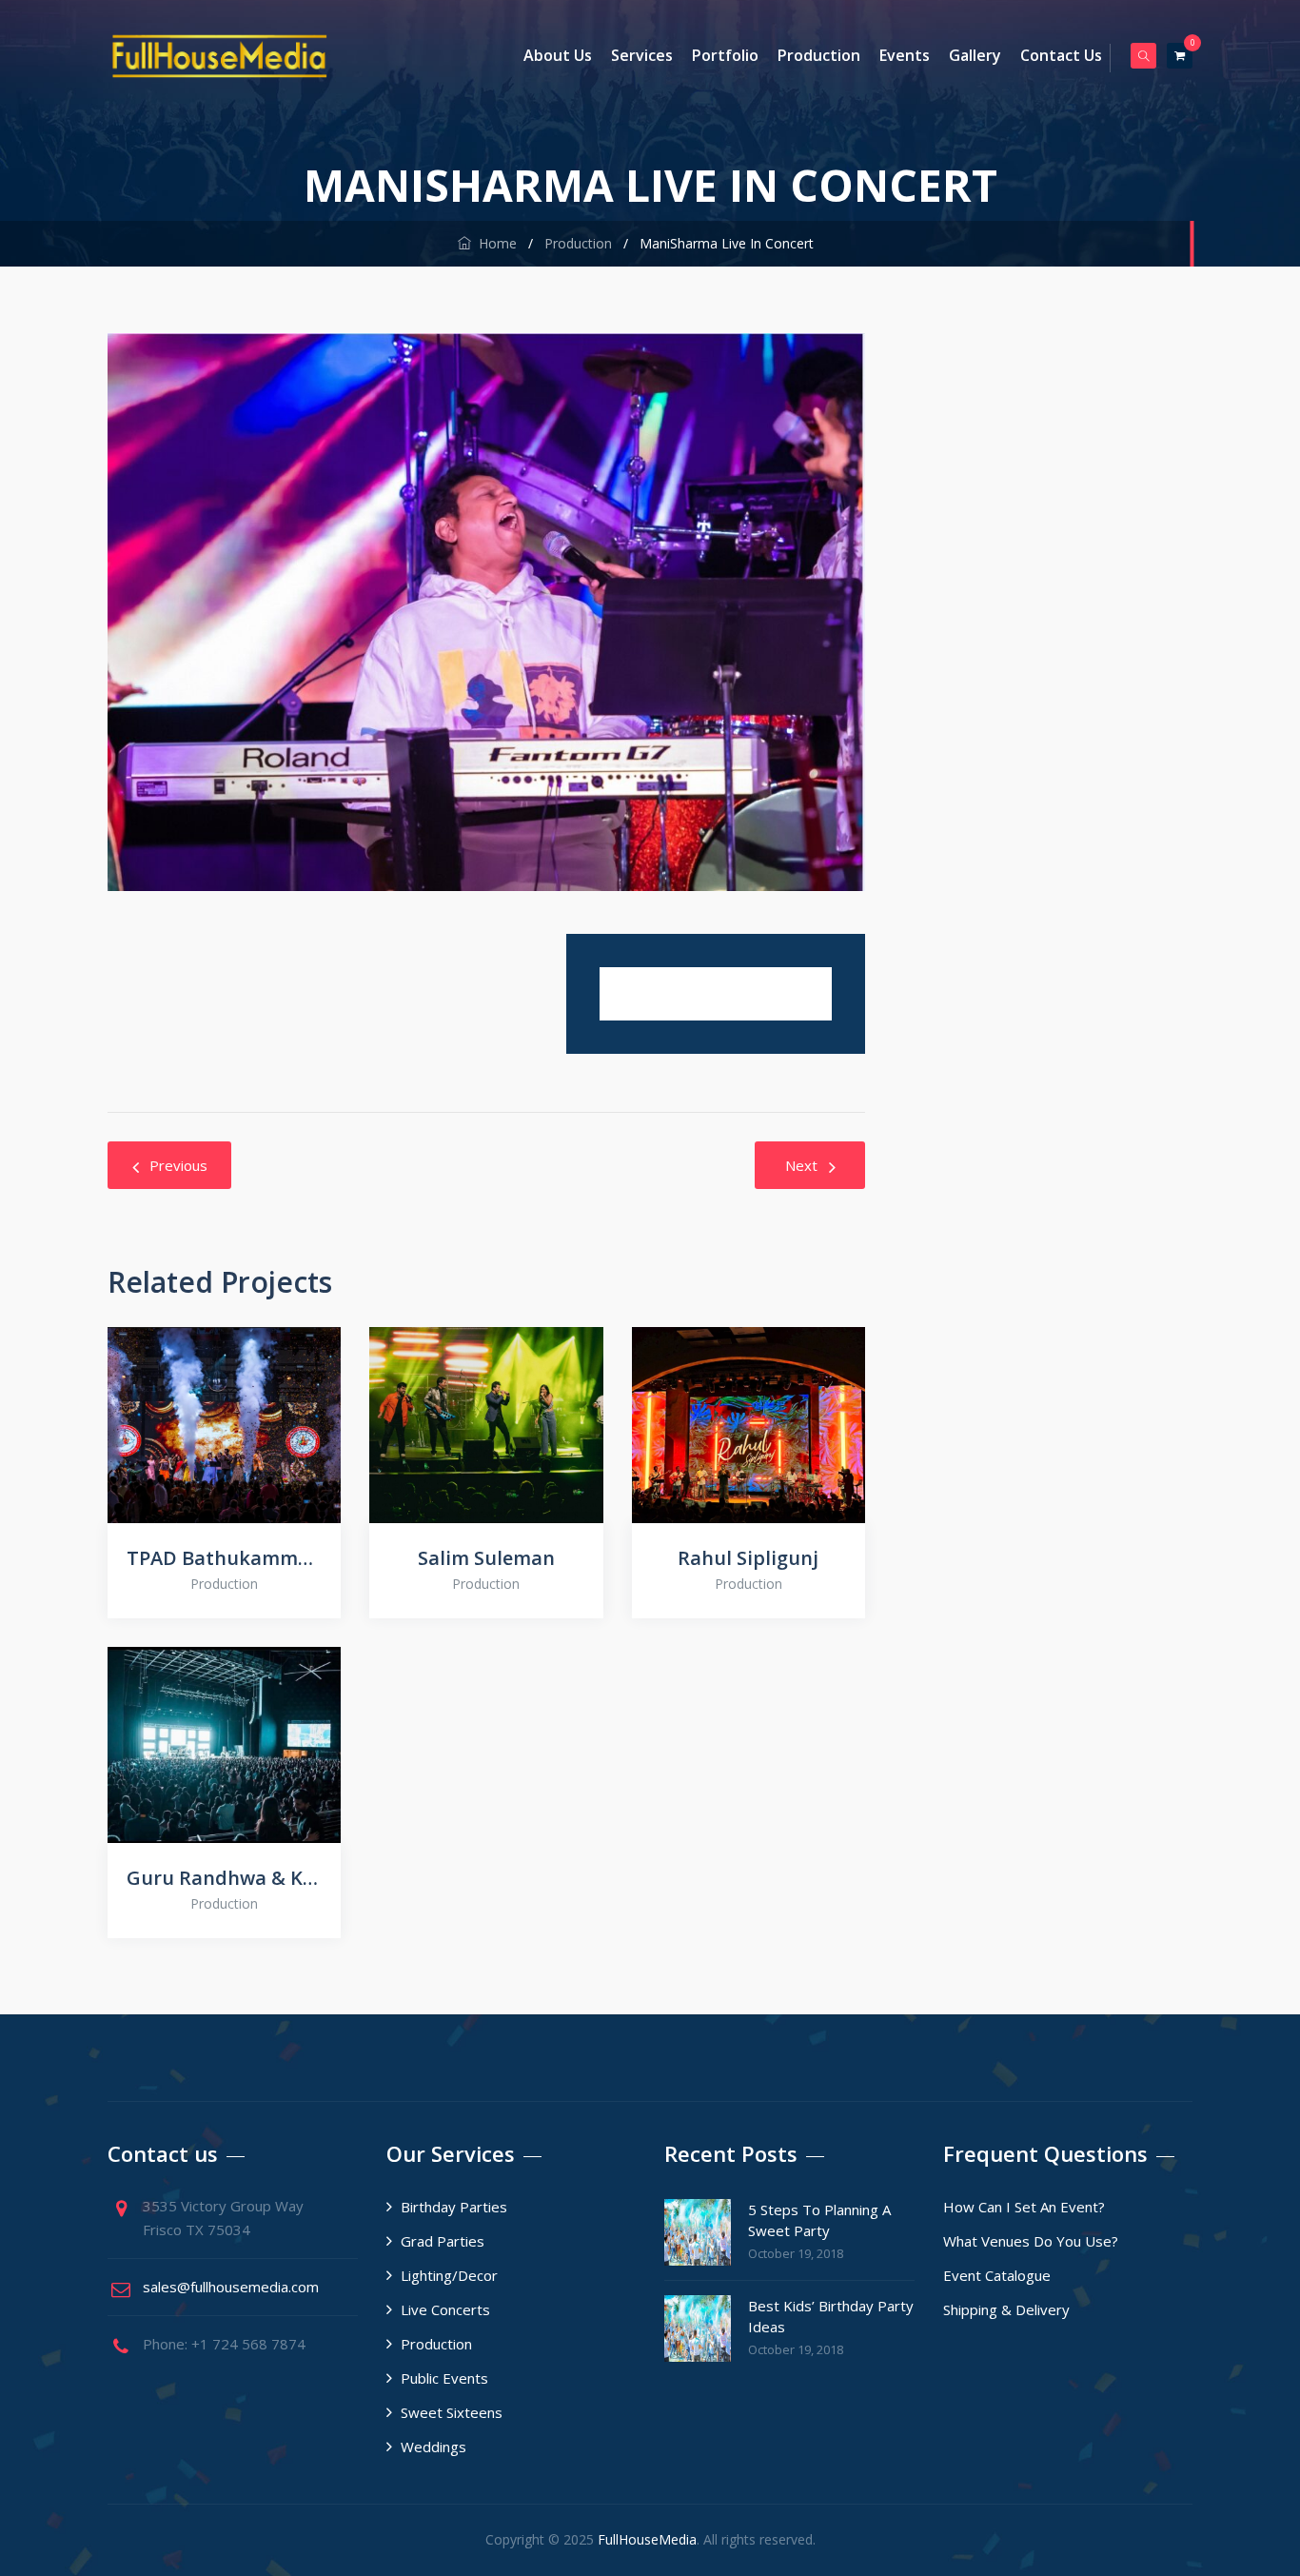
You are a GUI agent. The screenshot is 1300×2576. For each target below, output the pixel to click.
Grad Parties (443, 2241)
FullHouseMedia (647, 2539)
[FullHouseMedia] (219, 56)
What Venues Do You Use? (1031, 2241)
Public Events (444, 2378)
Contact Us (1061, 55)
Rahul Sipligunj (748, 1558)
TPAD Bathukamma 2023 (224, 1558)
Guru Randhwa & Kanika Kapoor (224, 1878)
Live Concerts (445, 2309)
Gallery (975, 55)
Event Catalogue (997, 2275)
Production (819, 55)
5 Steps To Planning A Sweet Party (819, 2220)
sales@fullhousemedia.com (231, 2287)
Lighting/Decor (449, 2275)
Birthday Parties (454, 2207)
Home (494, 243)
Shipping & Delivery (1006, 2309)
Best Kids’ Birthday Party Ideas (831, 2316)
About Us (558, 55)
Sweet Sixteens (452, 2412)
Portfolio (725, 55)
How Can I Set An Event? (1024, 2207)
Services (642, 55)
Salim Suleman (486, 1558)
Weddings (433, 2447)
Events (905, 55)
